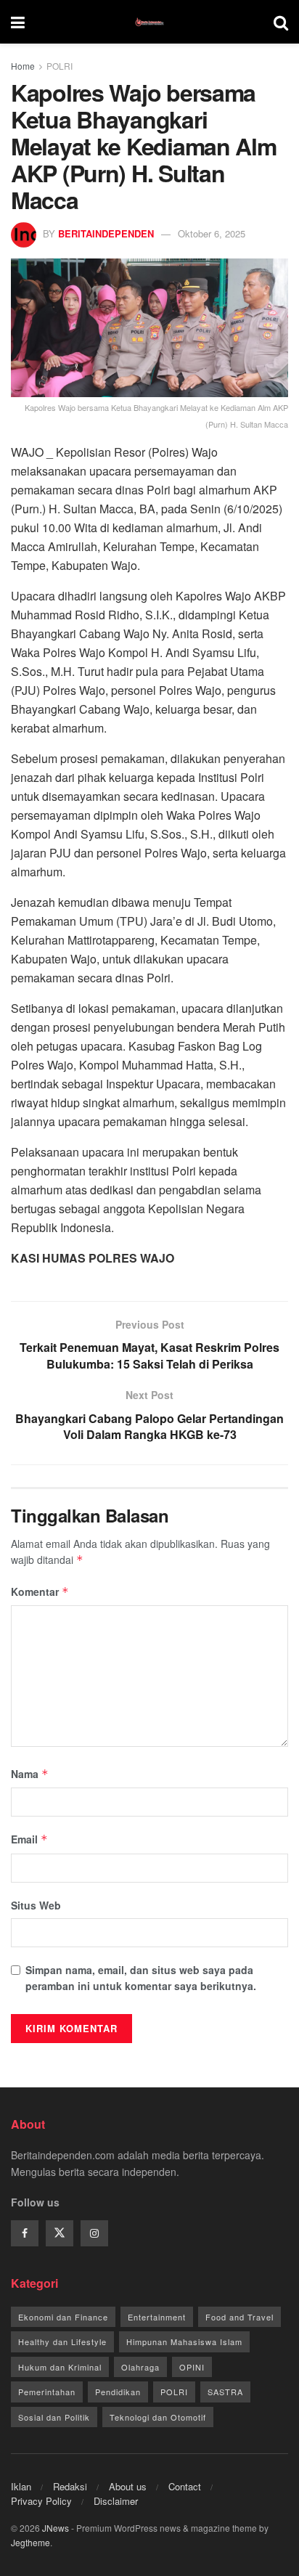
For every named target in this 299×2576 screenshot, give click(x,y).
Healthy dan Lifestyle (62, 2341)
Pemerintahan (47, 2392)
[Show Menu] (18, 22)
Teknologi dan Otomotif (158, 2417)
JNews (56, 2528)
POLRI (60, 66)
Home (23, 66)
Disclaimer (116, 2501)
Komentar (40, 1591)
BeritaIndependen (106, 233)
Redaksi (70, 2486)
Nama (30, 1774)
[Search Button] (281, 22)
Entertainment (157, 2317)
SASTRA (225, 2392)
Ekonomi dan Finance (63, 2317)
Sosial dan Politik (54, 2417)
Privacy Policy (41, 2501)
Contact (185, 2486)
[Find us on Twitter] (60, 2233)
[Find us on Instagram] (94, 2233)
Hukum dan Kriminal (60, 2367)
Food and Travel (239, 2317)
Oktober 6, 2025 (212, 233)
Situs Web (36, 1905)
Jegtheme (30, 2542)
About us (128, 2486)
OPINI (192, 2367)
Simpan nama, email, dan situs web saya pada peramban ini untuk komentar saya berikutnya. (141, 1978)
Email (29, 1839)
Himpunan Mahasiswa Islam (184, 2341)
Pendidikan (118, 2392)
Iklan (21, 2486)
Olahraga (140, 2367)
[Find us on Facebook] (25, 2233)
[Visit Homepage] (149, 22)
